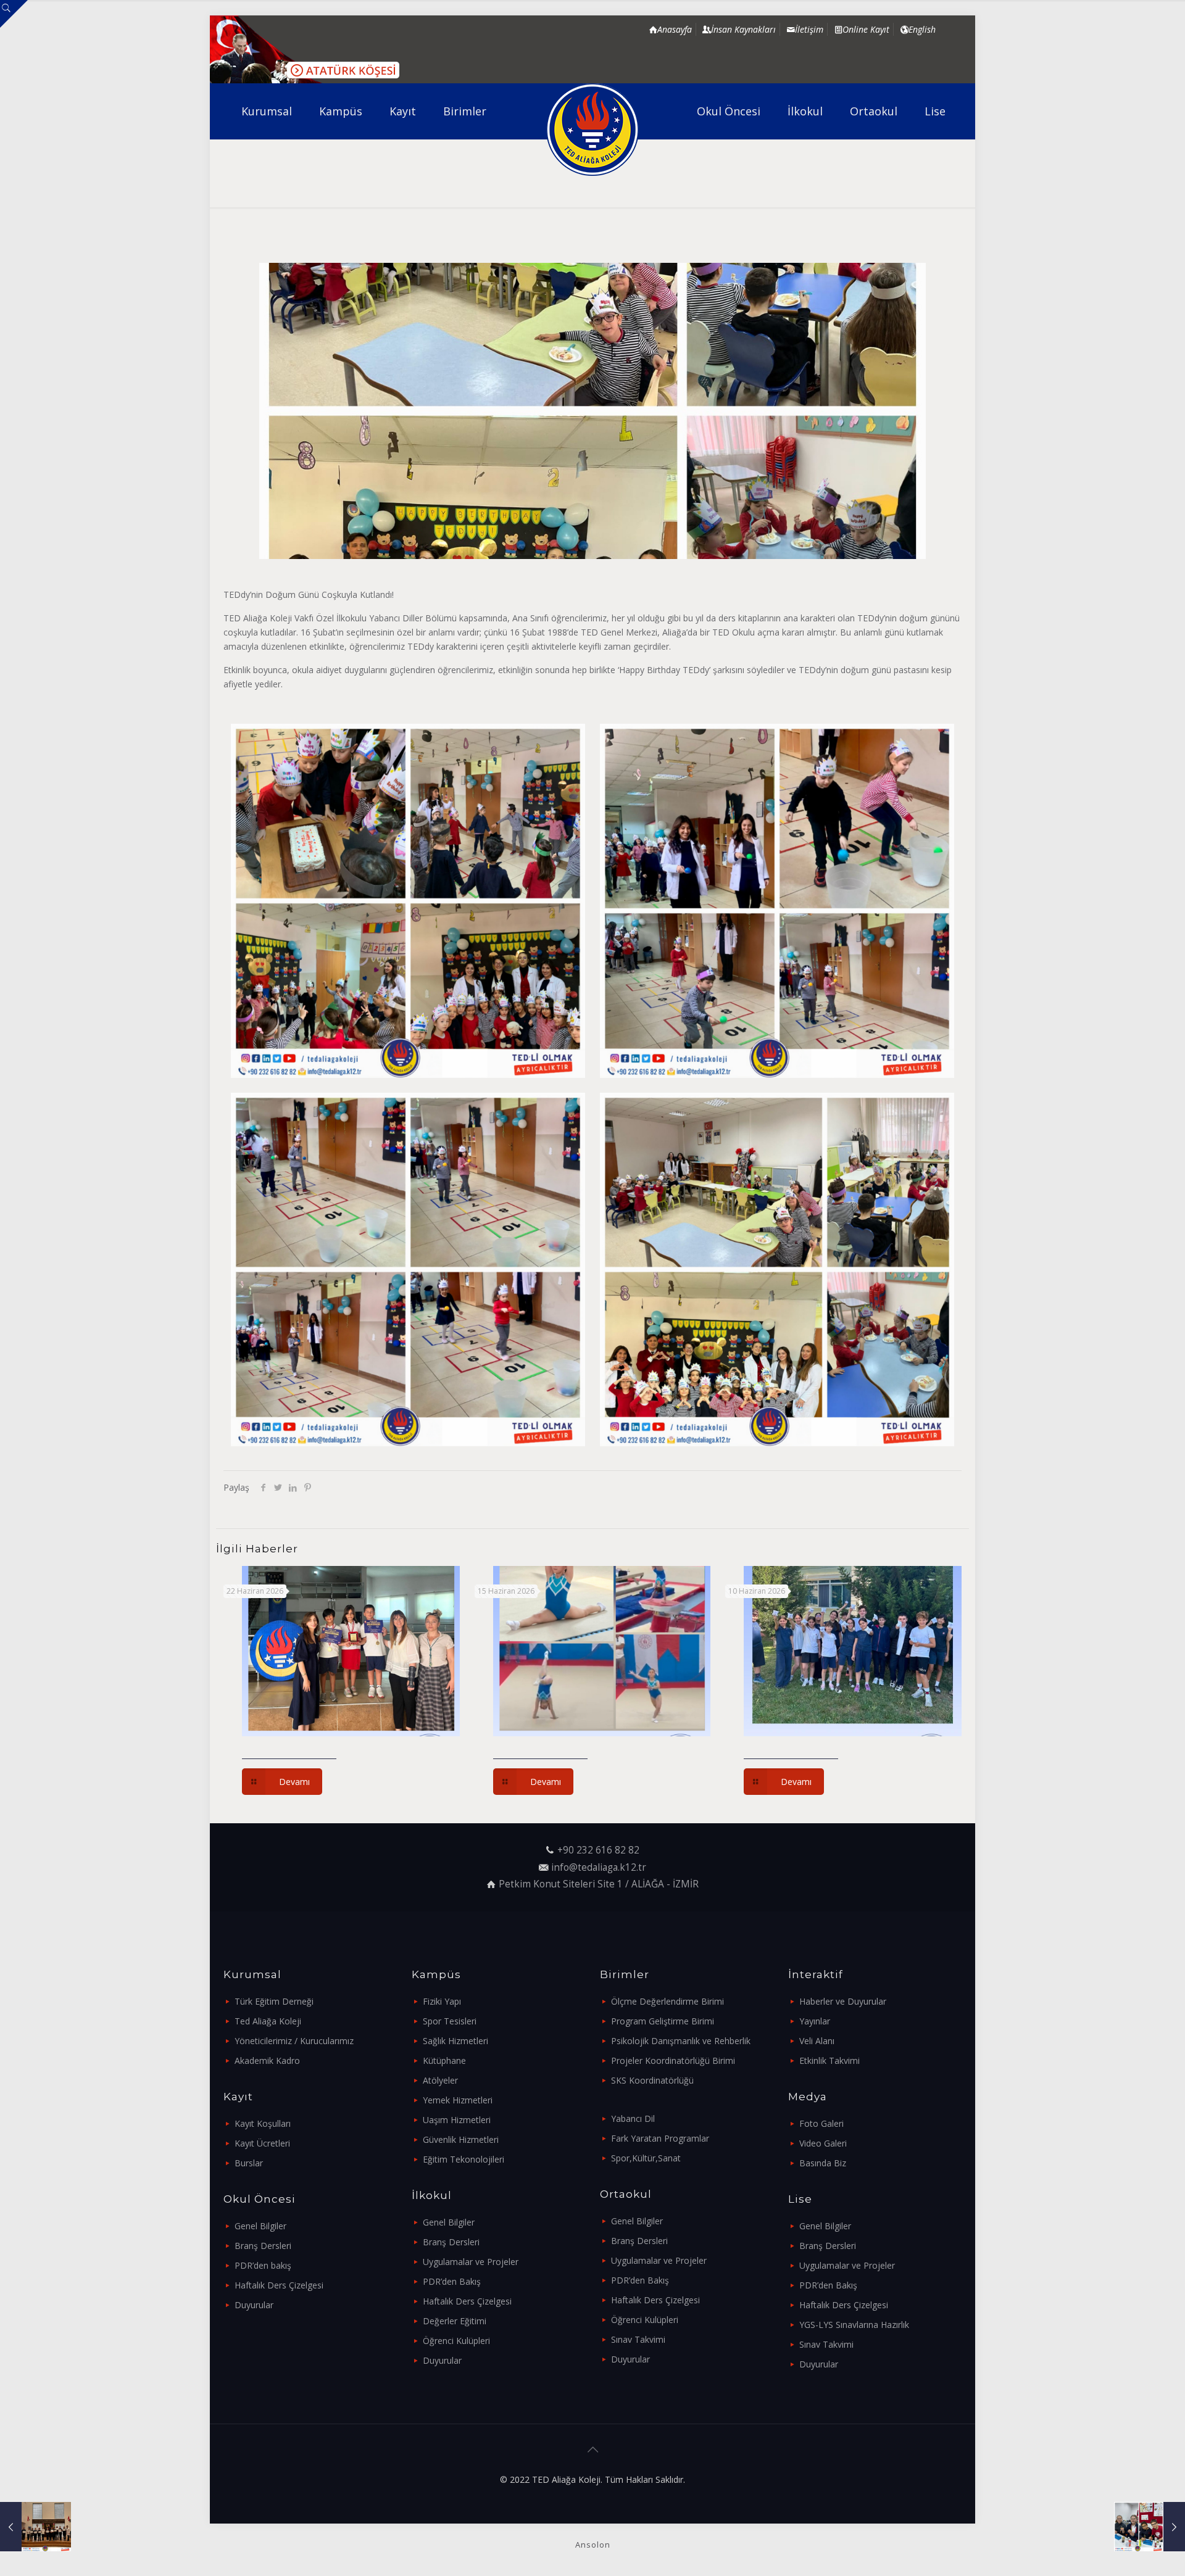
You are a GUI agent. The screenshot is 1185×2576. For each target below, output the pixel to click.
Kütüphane (444, 2060)
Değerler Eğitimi (455, 2321)
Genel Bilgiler (260, 2226)
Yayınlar (815, 2021)
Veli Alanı (817, 2041)
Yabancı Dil (633, 2118)
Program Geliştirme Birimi (663, 2021)
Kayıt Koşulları (263, 2123)
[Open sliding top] (14, 14)
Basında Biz (823, 2163)
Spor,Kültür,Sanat (646, 2158)
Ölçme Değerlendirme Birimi (667, 2001)
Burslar (249, 2163)
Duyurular (254, 2305)
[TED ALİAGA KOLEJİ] (593, 130)
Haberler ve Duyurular (843, 2001)
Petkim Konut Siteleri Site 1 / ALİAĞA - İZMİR (599, 1884)
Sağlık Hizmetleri (455, 2041)
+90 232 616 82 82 (598, 1850)
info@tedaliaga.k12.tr (599, 1867)
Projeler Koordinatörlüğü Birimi (673, 2060)
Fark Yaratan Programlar (660, 2138)
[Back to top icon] (592, 2450)
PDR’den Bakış (452, 2281)
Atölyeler (440, 2080)
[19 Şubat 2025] (1150, 2527)
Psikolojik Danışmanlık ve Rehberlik (681, 2041)
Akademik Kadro (267, 2060)
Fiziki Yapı (442, 2001)
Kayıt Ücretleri (262, 2143)
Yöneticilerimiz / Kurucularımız (294, 2041)
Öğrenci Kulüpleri (456, 2341)
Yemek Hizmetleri (458, 2100)
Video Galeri (823, 2143)
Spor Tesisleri (450, 2021)
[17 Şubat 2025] (35, 2527)
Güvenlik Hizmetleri (461, 2139)
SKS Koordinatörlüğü (652, 2080)
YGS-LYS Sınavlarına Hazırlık (854, 2325)
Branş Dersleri (263, 2246)
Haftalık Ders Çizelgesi (279, 2285)
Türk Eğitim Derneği (274, 2001)
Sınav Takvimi (638, 2339)
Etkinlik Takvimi (829, 2060)
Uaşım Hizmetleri (457, 2120)
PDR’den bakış (263, 2265)
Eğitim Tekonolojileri (464, 2159)
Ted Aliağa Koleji (268, 2021)
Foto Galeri (821, 2123)
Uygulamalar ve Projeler (471, 2262)
